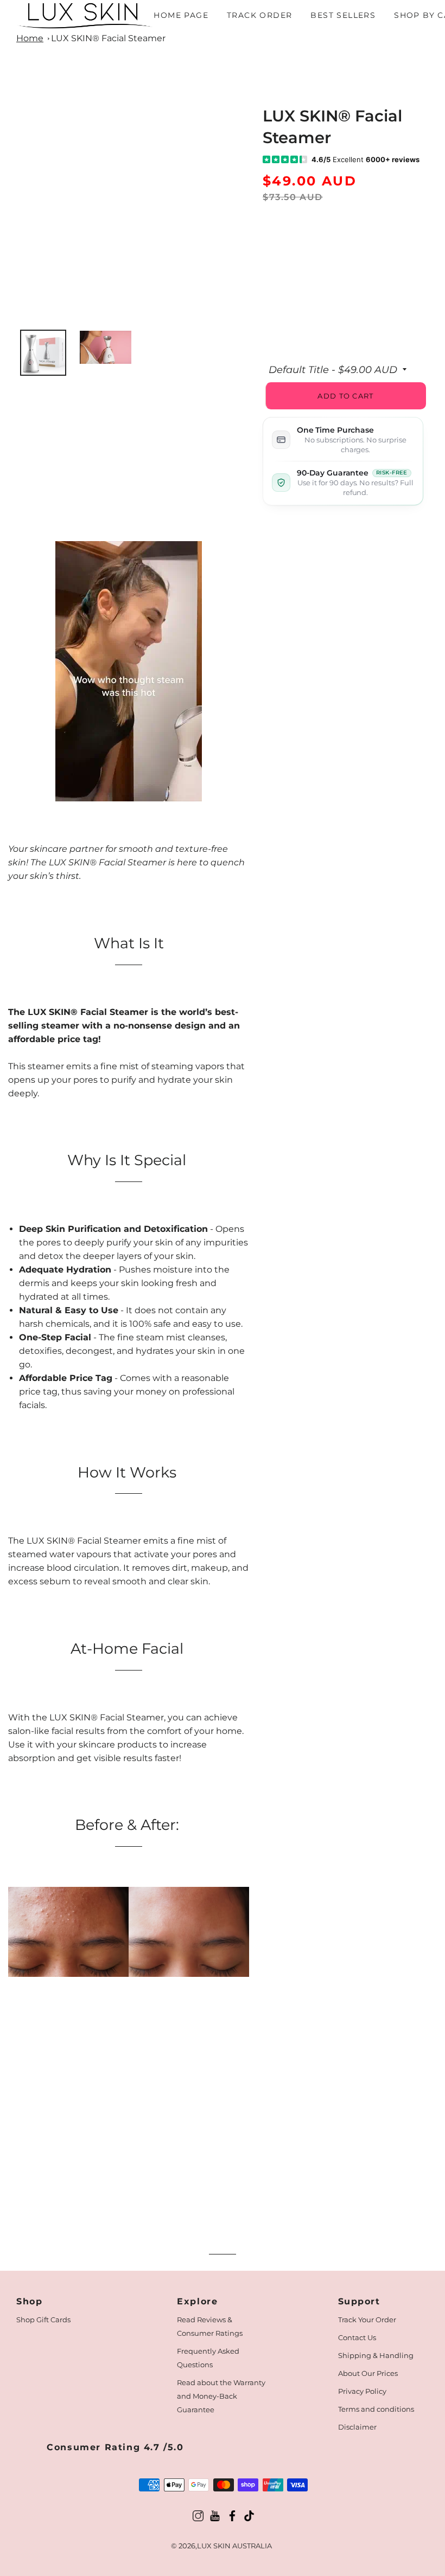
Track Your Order (367, 2320)
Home (30, 38)
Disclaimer (357, 2427)
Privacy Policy (362, 2391)
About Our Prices (368, 2373)
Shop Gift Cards (43, 2320)
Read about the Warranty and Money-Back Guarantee (221, 2396)
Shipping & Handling (376, 2355)
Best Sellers (343, 15)
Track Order (259, 15)
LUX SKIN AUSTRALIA (234, 2546)
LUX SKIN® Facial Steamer (108, 38)
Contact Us (357, 2337)
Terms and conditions (376, 2409)
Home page (181, 15)
